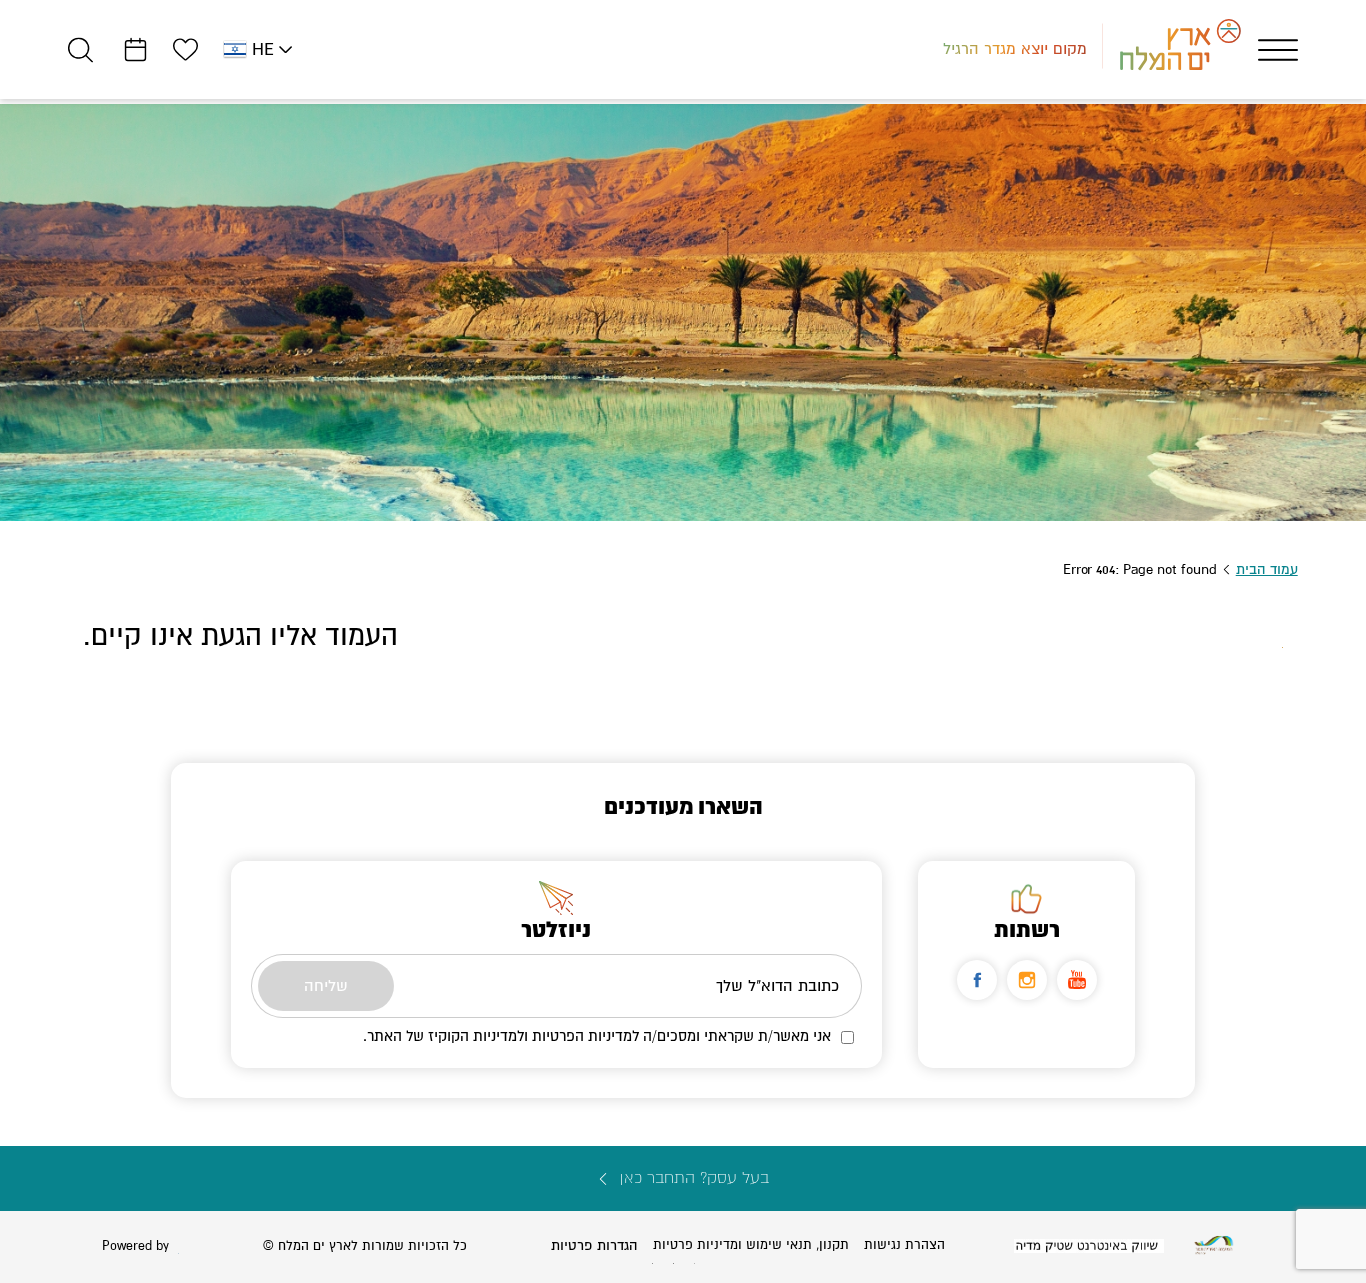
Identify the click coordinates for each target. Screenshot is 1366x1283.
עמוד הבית (1267, 569)
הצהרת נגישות (904, 1245)
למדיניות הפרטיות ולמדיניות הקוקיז (533, 1036)
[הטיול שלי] (135, 49)
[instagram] (1027, 980)
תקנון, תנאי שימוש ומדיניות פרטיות (751, 1245)
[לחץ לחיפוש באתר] (80, 49)
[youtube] (1077, 980)
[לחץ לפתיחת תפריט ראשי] (1278, 50)
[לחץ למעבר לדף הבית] (1214, 1245)
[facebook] (977, 980)
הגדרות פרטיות (594, 1245)
